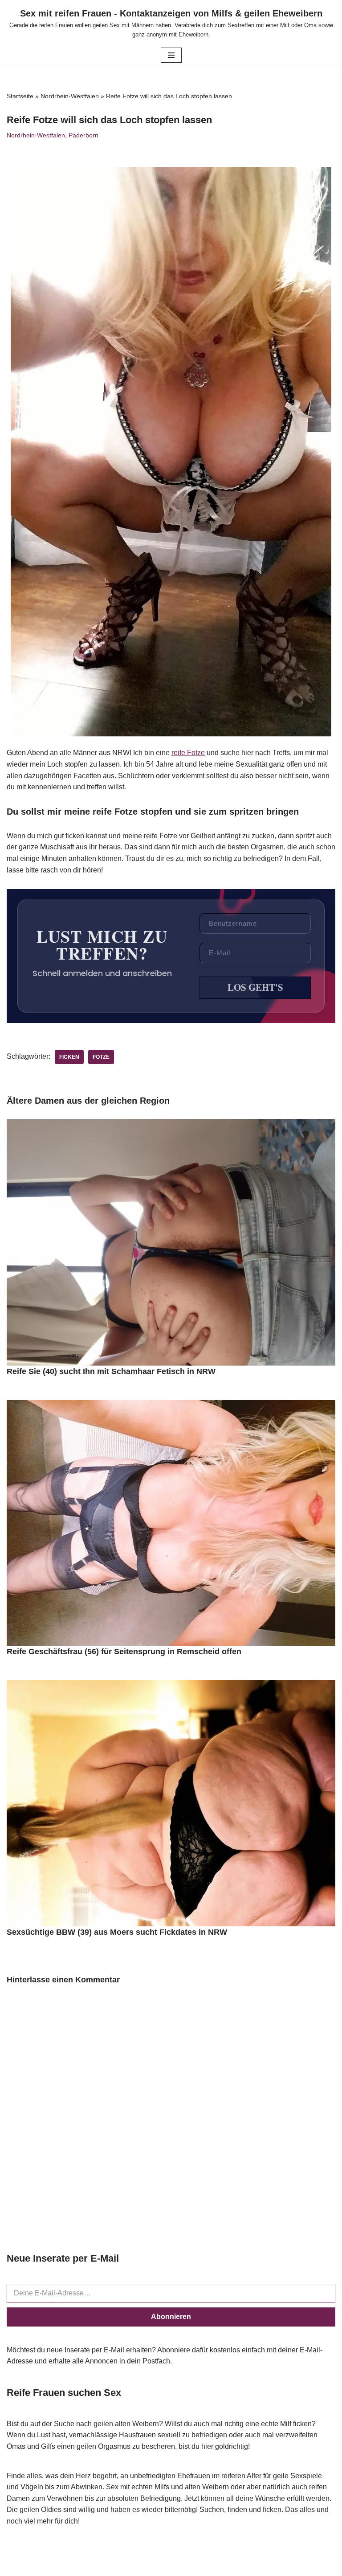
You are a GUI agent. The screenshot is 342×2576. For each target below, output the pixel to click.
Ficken (69, 1057)
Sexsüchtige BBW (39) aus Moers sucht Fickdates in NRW (117, 1932)
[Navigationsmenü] (171, 55)
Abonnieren (171, 2317)
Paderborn (83, 135)
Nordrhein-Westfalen (70, 96)
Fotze (101, 1057)
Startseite (20, 96)
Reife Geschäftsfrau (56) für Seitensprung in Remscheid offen (124, 1652)
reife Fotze (188, 753)
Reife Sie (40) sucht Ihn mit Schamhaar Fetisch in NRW (111, 1371)
